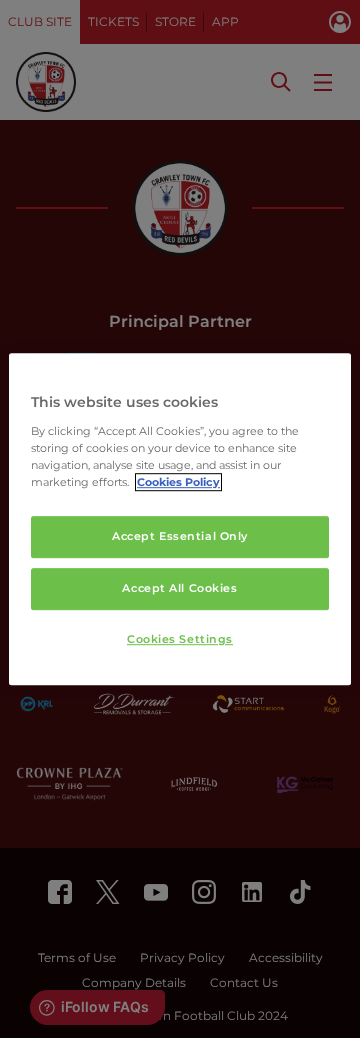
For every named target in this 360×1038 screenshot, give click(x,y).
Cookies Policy (178, 482)
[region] (180, 519)
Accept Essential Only (180, 536)
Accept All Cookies (179, 588)
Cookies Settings (180, 639)
